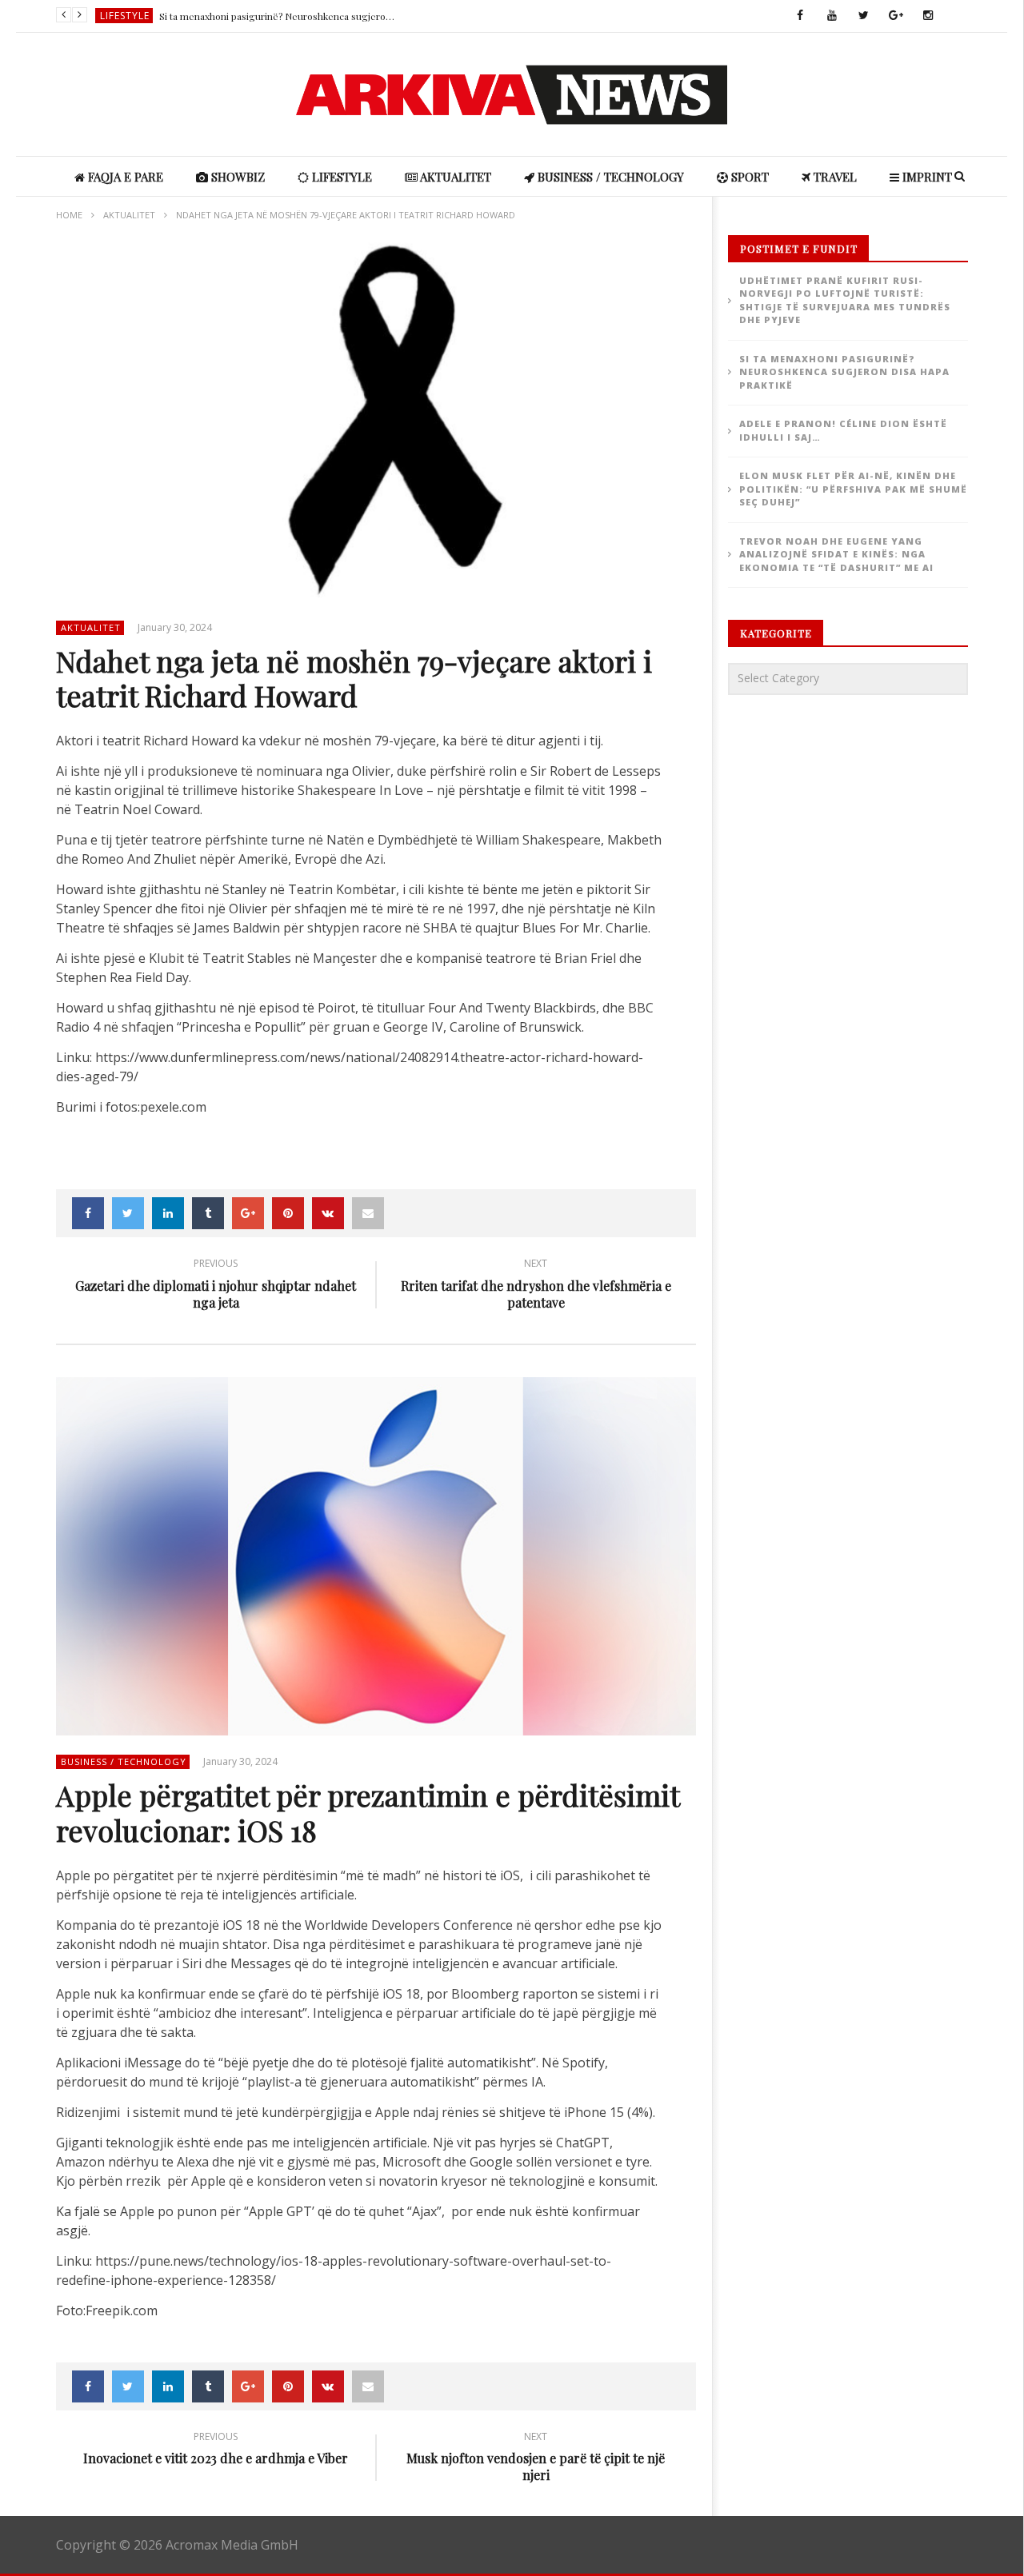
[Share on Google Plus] (248, 1213)
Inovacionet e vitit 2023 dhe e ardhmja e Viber (216, 2451)
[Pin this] (288, 1213)
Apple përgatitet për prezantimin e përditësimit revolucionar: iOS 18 (368, 1812)
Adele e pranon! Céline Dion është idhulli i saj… (843, 430)
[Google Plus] (896, 16)
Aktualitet (454, 177)
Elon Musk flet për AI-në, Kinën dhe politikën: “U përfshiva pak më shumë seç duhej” (853, 489)
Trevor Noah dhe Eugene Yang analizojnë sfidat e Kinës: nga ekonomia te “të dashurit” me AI (836, 554)
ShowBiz (236, 177)
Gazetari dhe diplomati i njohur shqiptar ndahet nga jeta (216, 1286)
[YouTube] (832, 16)
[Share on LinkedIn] (168, 1213)
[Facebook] (800, 16)
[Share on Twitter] (128, 1213)
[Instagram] (928, 16)
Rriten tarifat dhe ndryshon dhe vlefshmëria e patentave (536, 1286)
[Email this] (368, 1213)
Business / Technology (609, 177)
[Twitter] (864, 16)
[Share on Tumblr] (208, 1213)
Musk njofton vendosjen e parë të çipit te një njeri (536, 2459)
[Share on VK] (328, 1213)
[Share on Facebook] (88, 1213)
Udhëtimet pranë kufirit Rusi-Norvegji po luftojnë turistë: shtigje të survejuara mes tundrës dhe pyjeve (845, 300)
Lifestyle (125, 16)
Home (69, 215)
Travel (834, 177)
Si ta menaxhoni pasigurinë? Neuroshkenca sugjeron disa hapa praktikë (279, 16)
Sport (748, 177)
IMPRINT (926, 177)
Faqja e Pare (124, 177)
